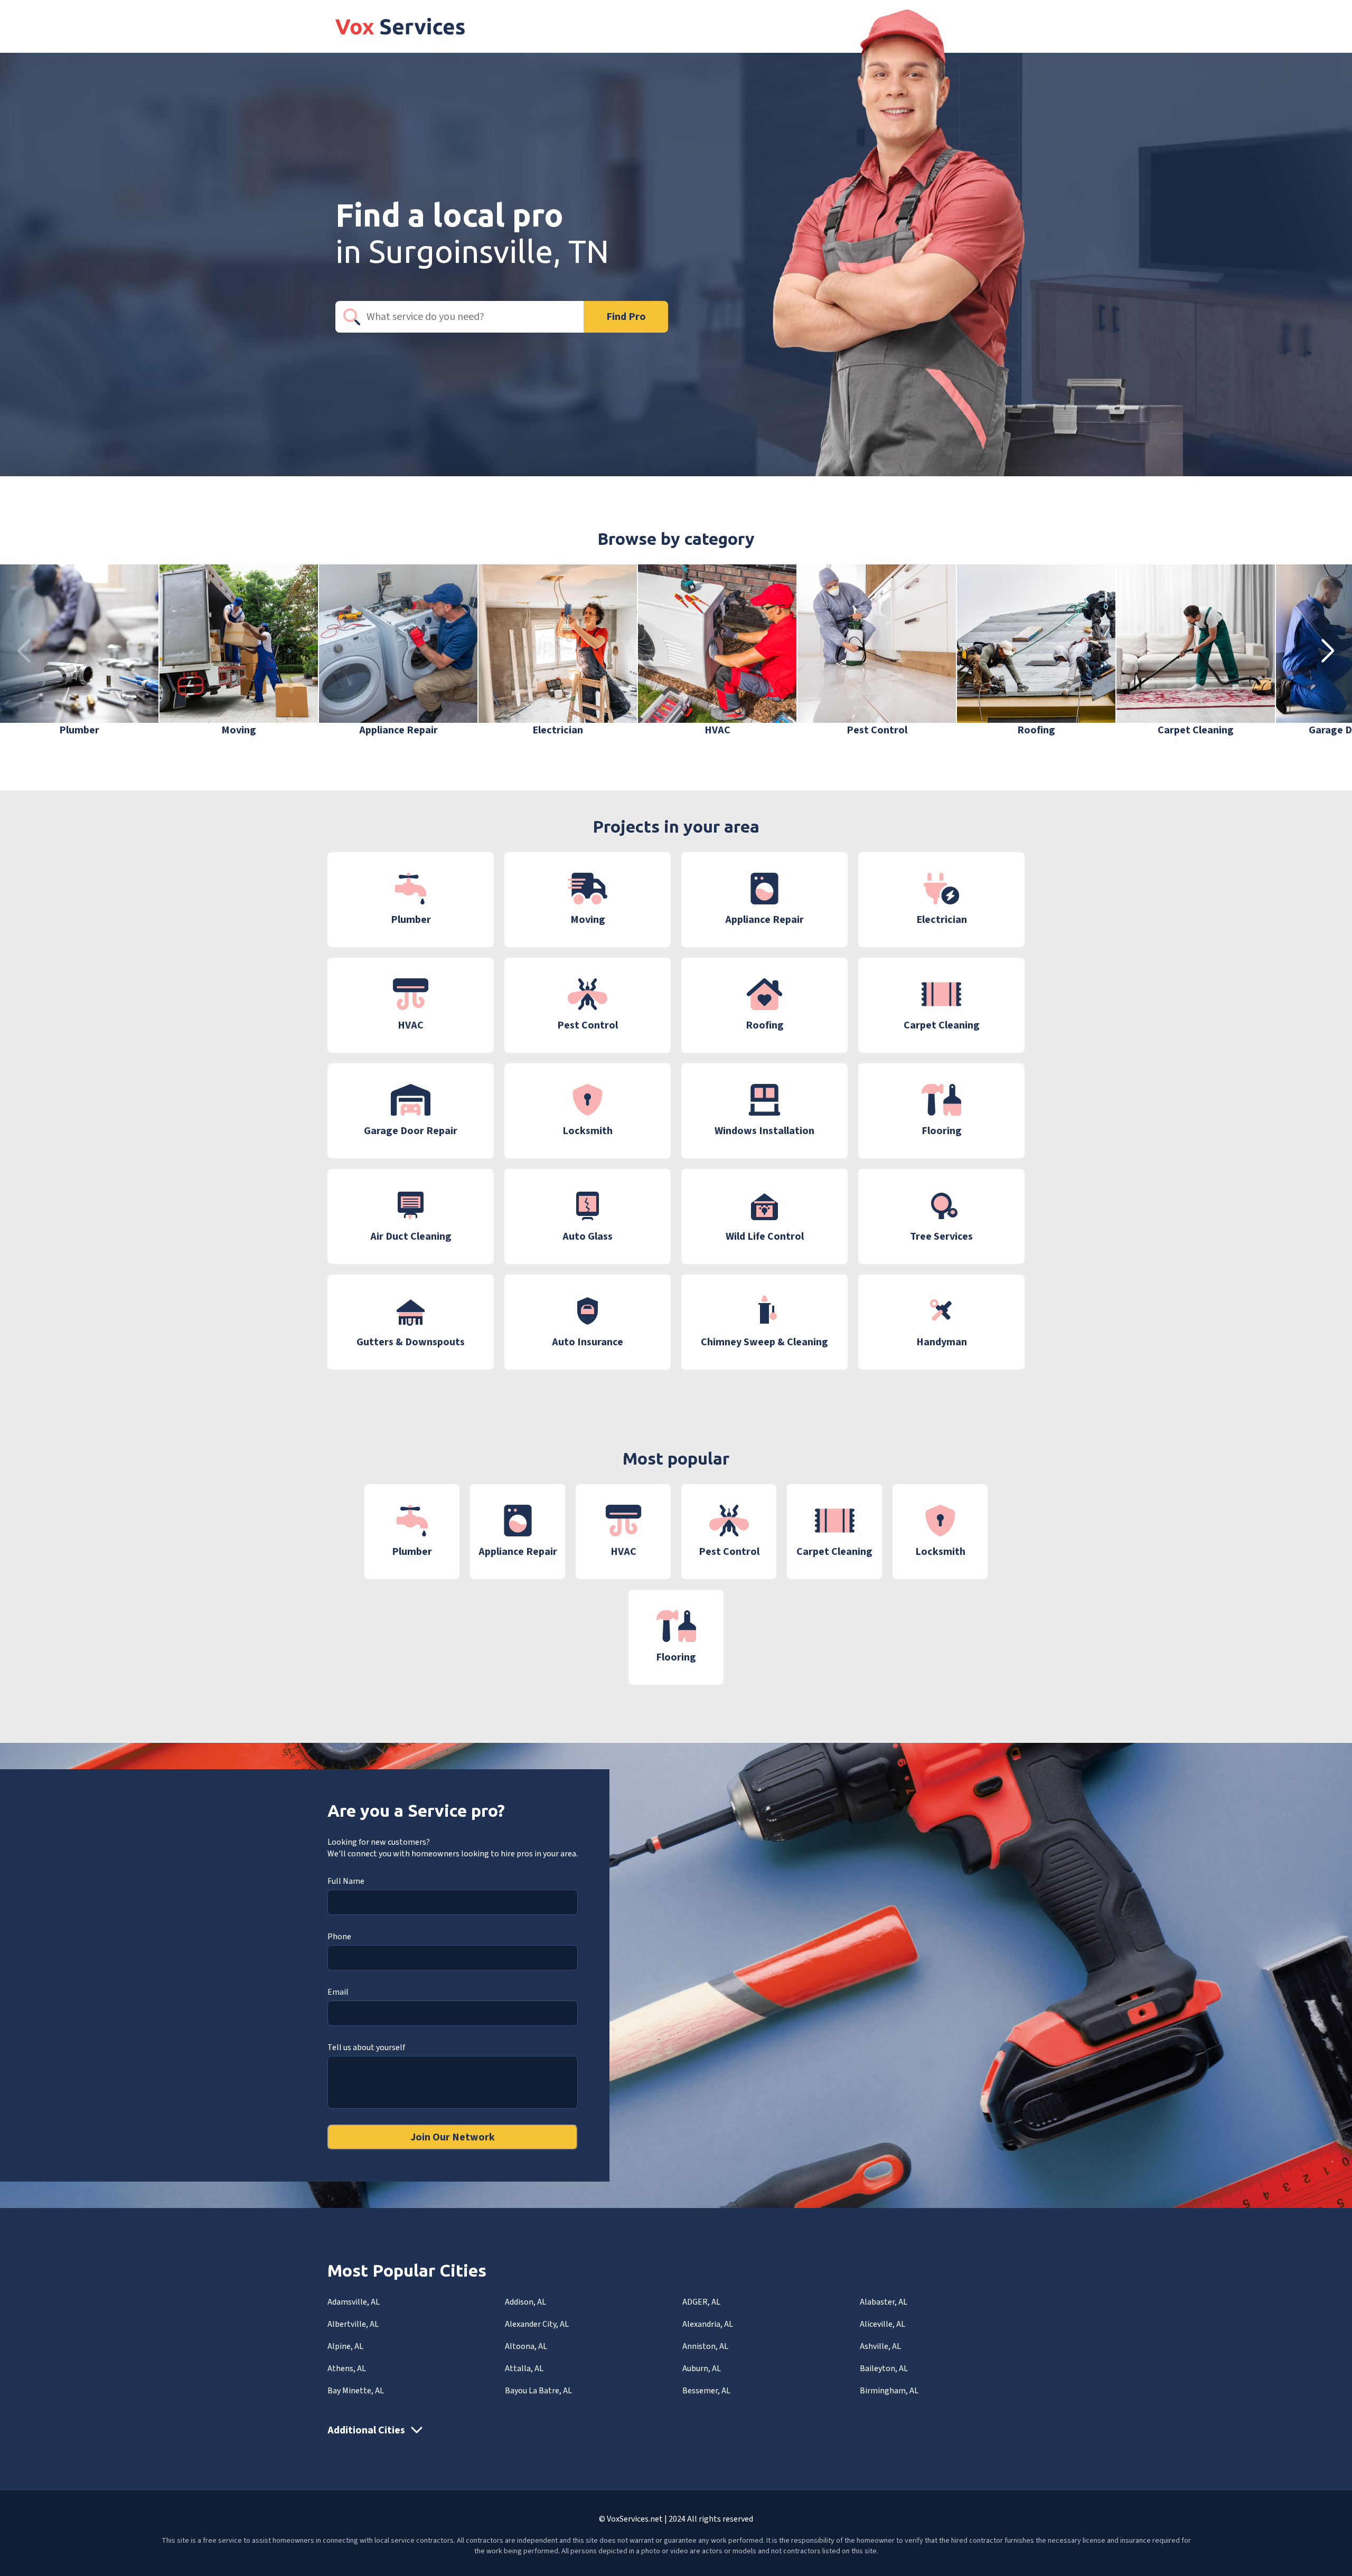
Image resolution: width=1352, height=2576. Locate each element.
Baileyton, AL (884, 2369)
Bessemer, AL (706, 2391)
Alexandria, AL (708, 2324)
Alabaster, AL (884, 2302)
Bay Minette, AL (356, 2391)
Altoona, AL (526, 2346)
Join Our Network (453, 2137)
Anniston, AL (705, 2346)
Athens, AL (347, 2369)
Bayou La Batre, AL (538, 2391)
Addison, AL (525, 2302)
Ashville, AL (880, 2346)
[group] (79, 651)
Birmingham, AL (889, 2391)
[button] (1328, 651)
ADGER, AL (701, 2302)
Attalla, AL (524, 2369)
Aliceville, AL (882, 2324)
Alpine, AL (345, 2346)
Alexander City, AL (537, 2324)
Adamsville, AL (354, 2302)
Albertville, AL (353, 2324)
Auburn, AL (702, 2369)
